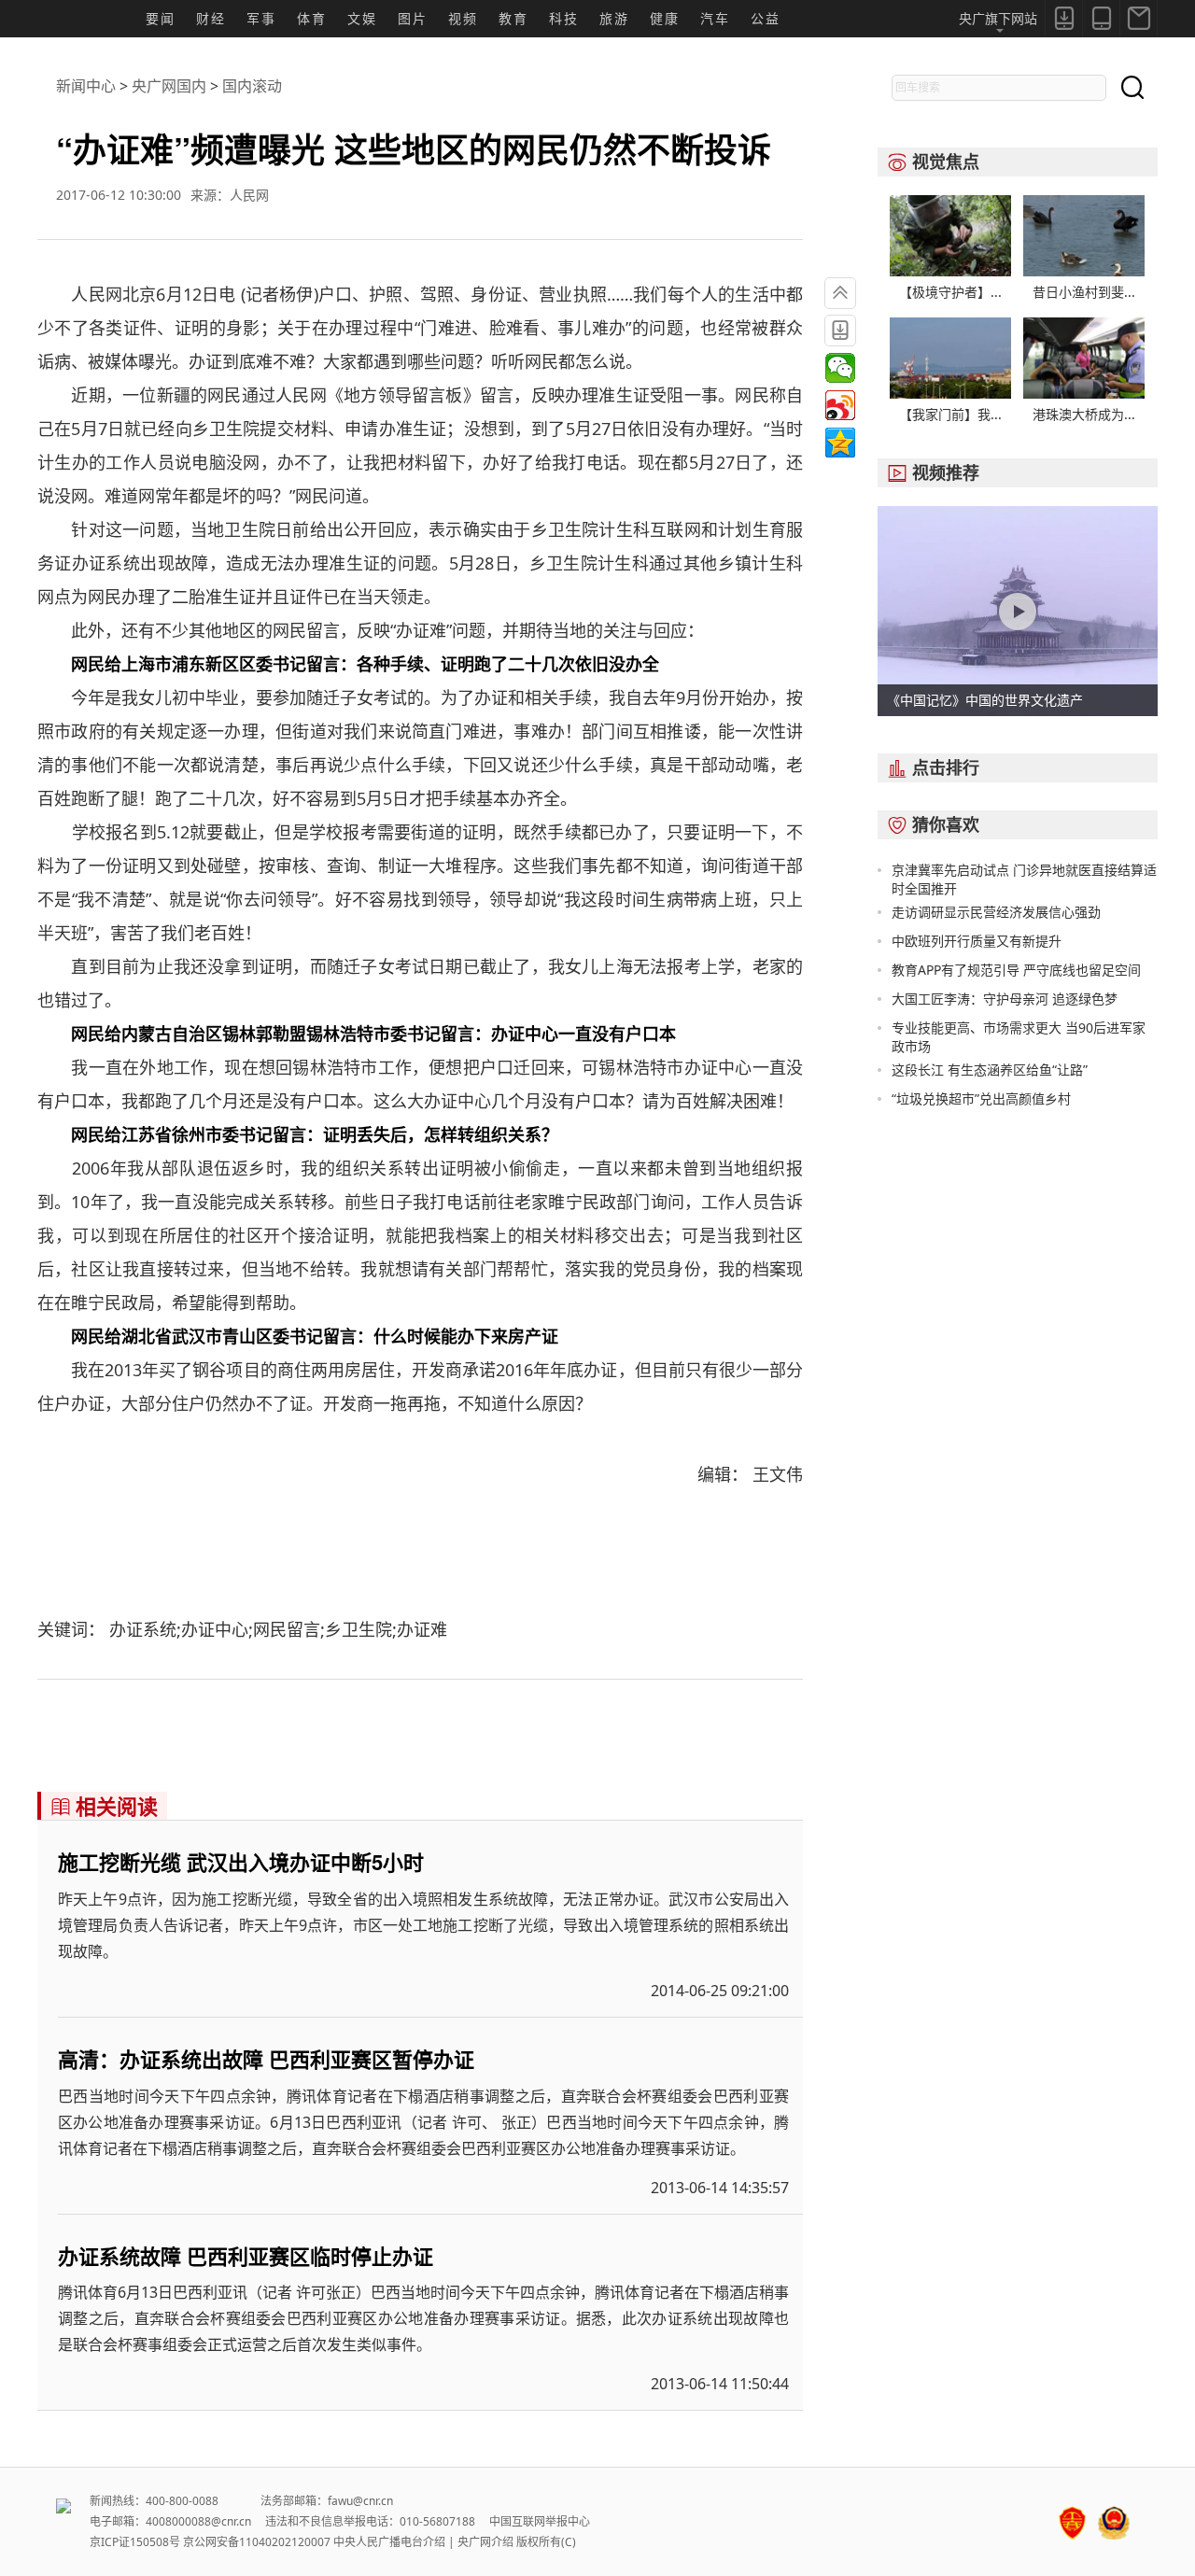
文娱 (362, 18)
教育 (513, 18)
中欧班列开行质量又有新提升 (977, 941)
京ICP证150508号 (135, 2542)
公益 (766, 18)
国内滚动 (252, 86)
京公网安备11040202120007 (257, 2542)
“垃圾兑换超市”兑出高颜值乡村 (981, 1098)
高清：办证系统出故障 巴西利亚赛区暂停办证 (266, 2059)
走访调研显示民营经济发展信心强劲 (996, 912)
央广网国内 (169, 86)
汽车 (715, 18)
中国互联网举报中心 (540, 2521)
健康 (665, 18)
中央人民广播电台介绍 (389, 2542)
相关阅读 (104, 1806)
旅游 (614, 18)
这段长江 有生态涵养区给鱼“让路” (990, 1070)
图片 (413, 18)
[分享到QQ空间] (840, 443)
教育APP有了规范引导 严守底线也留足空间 (1016, 970)
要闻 (161, 18)
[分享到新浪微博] (840, 405)
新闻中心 (86, 86)
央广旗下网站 (998, 18)
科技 (564, 18)
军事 (261, 18)
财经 (211, 18)
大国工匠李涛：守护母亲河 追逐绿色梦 (1005, 999)
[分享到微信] (840, 368)
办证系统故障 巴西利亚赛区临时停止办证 (246, 2256)
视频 (463, 18)
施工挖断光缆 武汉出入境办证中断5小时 (241, 1862)
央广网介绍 (485, 2542)
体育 (312, 18)
